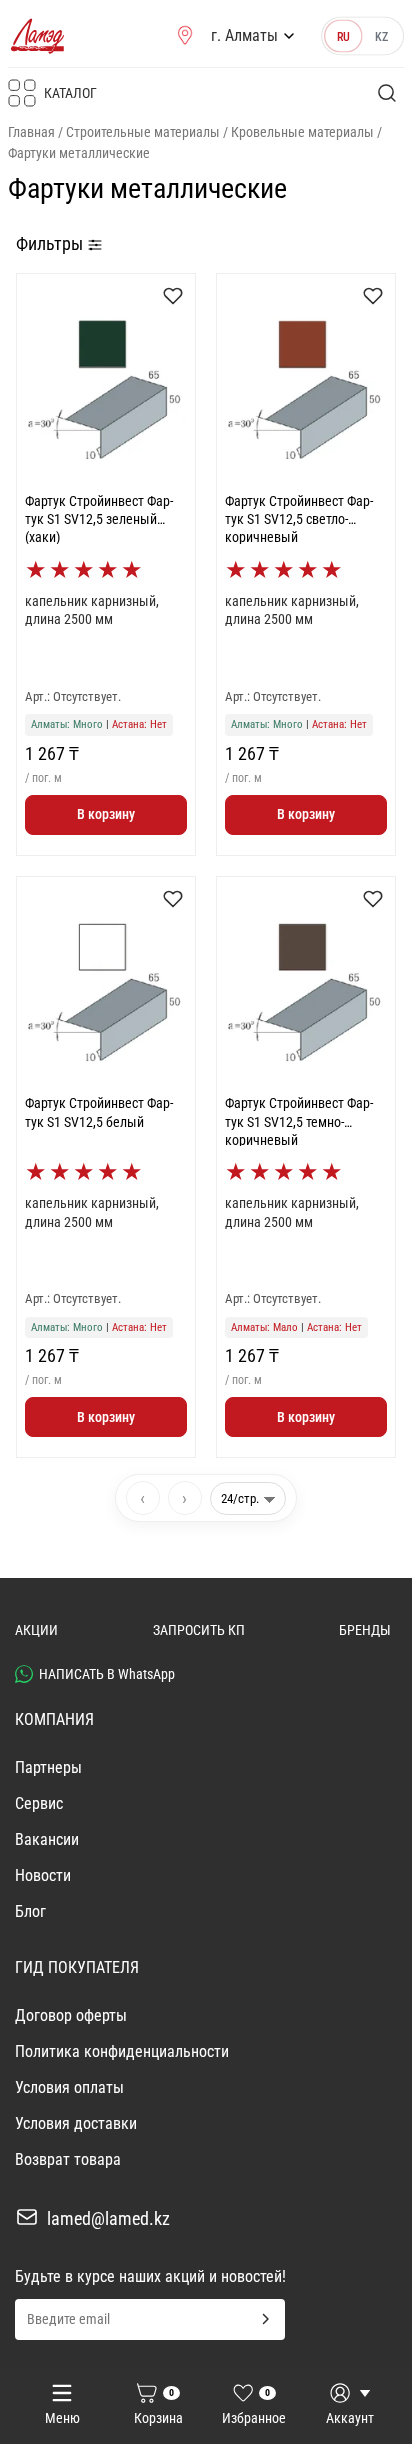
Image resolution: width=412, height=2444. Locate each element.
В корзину (106, 814)
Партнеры (48, 1767)
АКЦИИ (36, 1630)
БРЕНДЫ (365, 1630)
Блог (30, 1911)
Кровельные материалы (302, 132)
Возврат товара (68, 2159)
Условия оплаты (69, 2087)
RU (343, 36)
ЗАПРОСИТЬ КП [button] (199, 1630)
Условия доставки (76, 2123)
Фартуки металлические (79, 153)
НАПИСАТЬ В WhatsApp (107, 1674)
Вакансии (47, 1839)
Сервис (39, 1803)
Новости (43, 1875)
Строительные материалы (143, 132)
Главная (31, 132)
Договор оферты (71, 2015)
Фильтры (51, 243)
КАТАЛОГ (70, 93)
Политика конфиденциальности (122, 2051)
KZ (381, 36)
